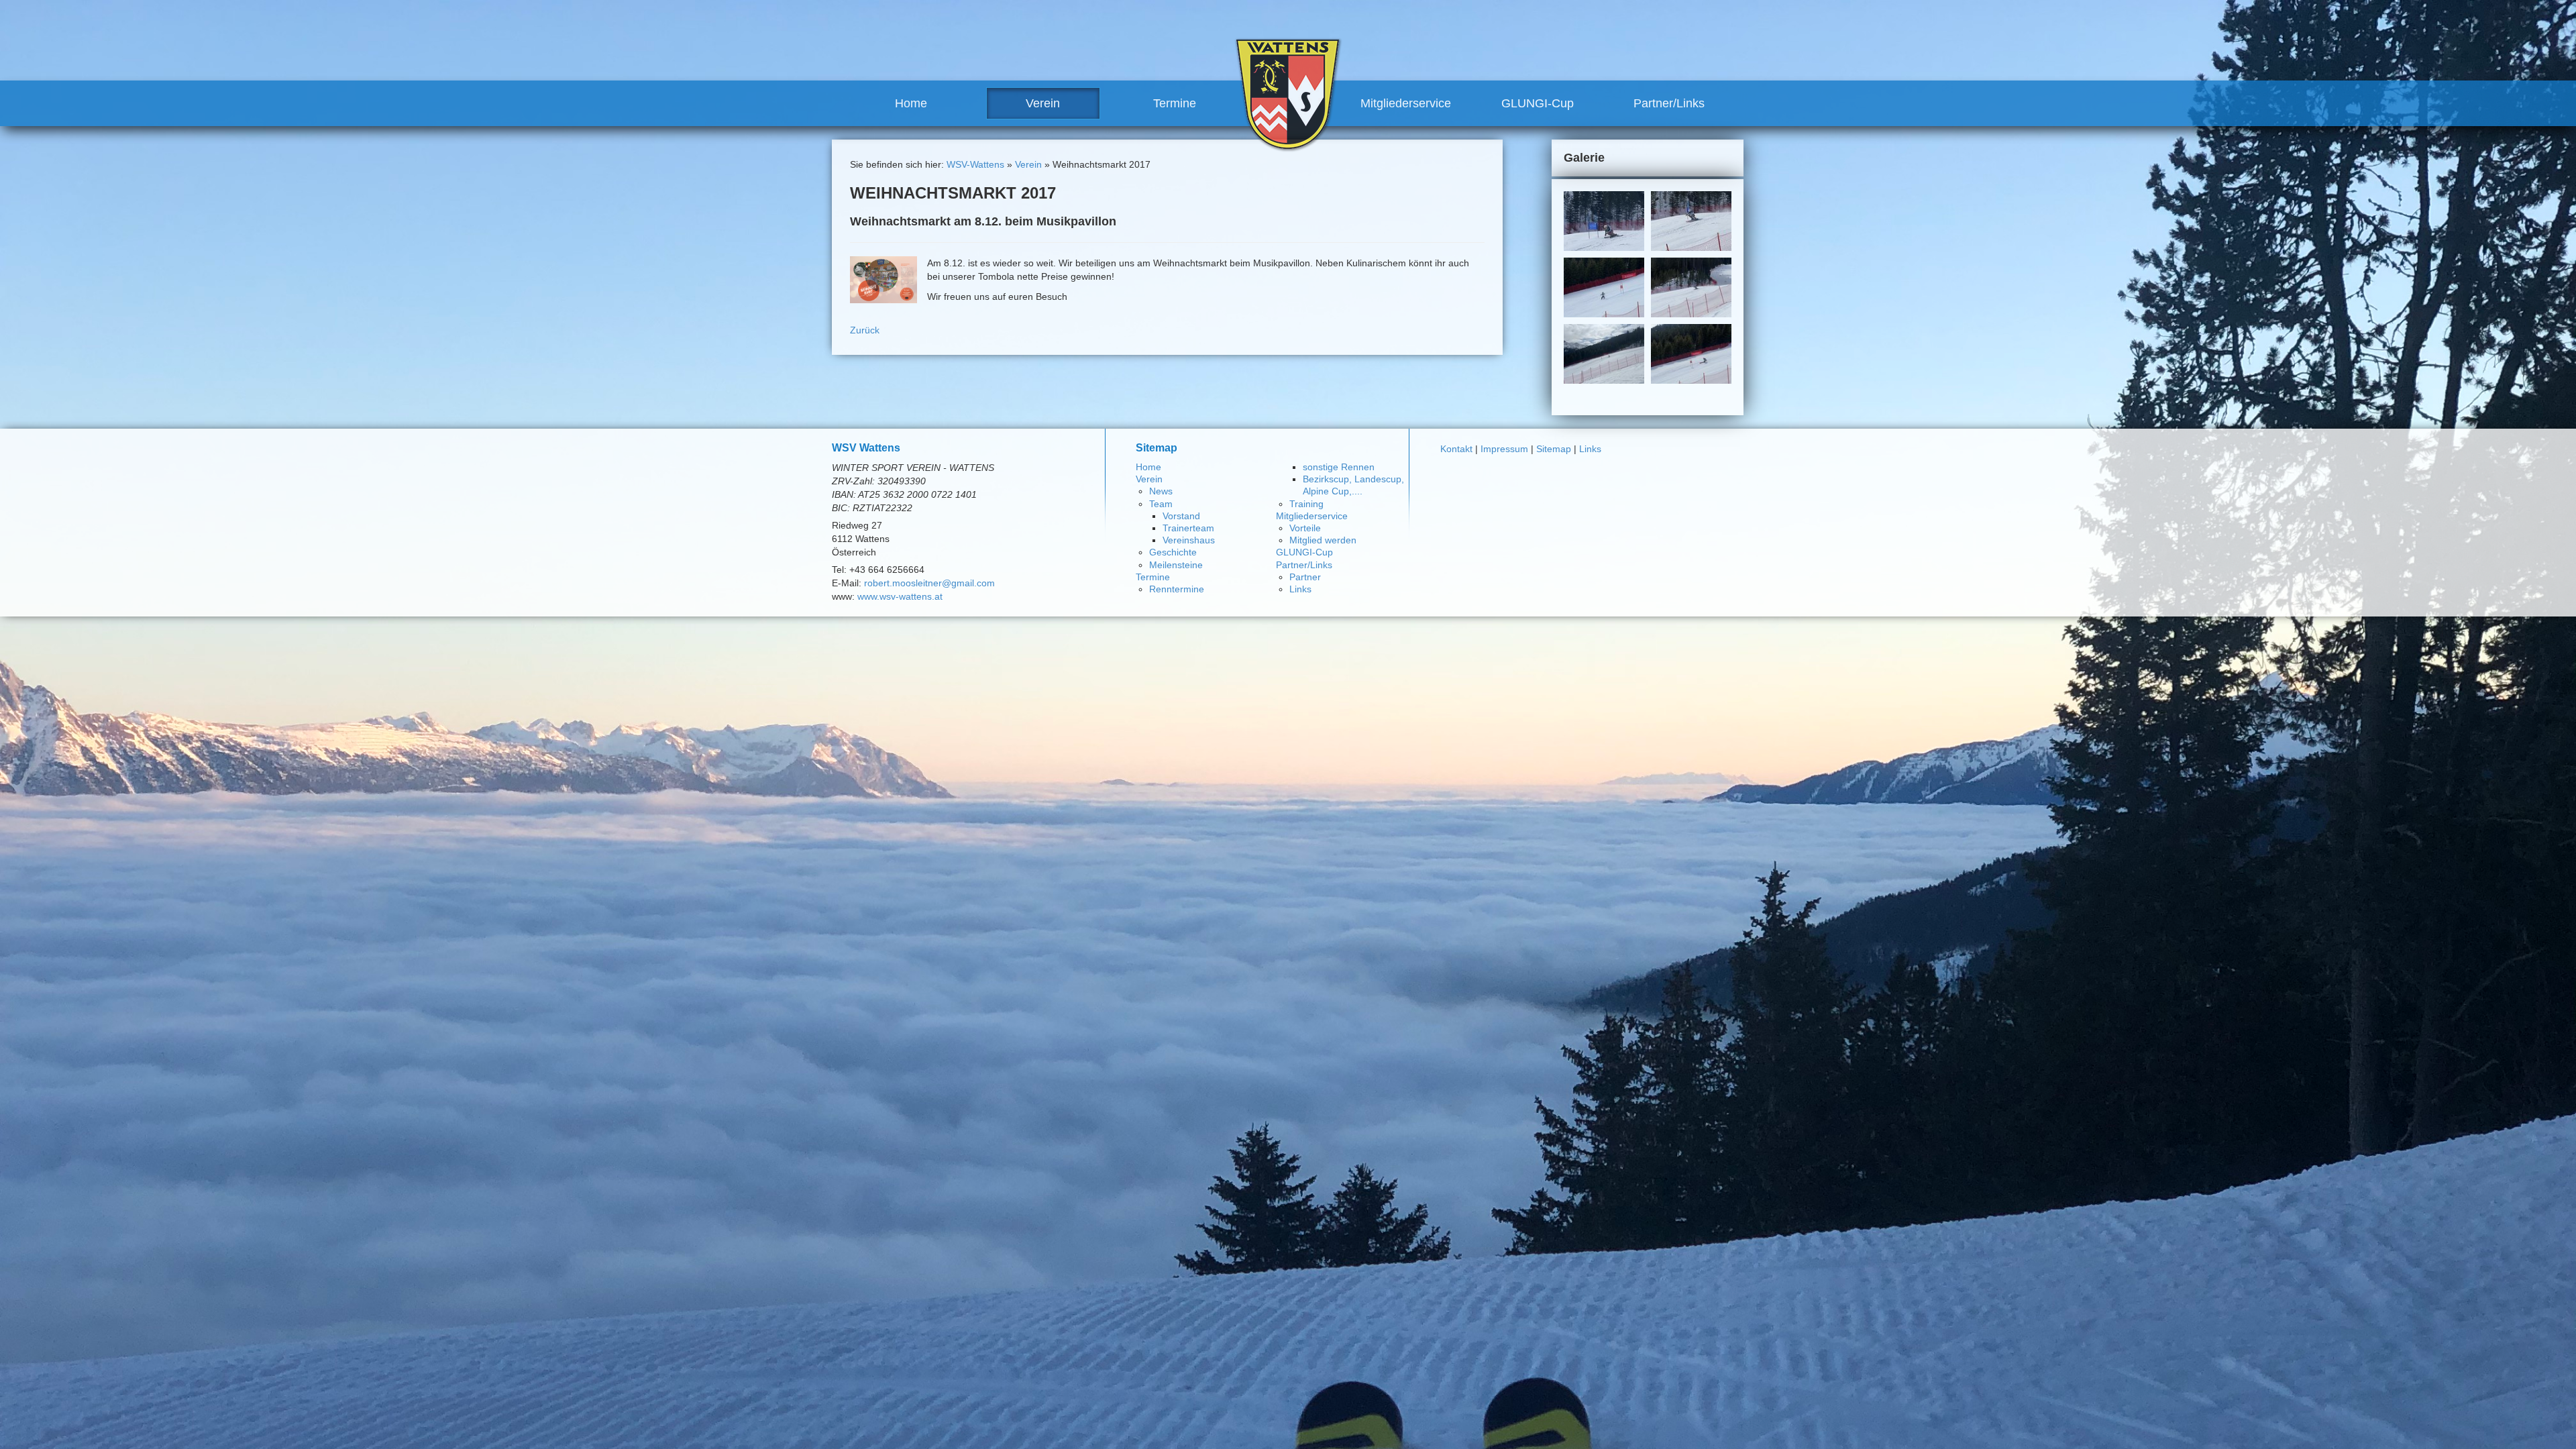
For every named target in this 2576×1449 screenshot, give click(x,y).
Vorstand (1181, 516)
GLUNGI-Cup (1538, 103)
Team (1161, 504)
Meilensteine (1176, 565)
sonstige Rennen (1339, 467)
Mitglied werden (1323, 540)
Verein (1043, 103)
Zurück (865, 330)
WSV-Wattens (975, 164)
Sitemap (1554, 449)
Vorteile (1305, 528)
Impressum (1504, 449)
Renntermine (1177, 589)
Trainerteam (1188, 528)
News (1161, 491)
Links (1300, 589)
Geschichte (1173, 552)
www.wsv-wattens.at (900, 596)
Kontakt (1456, 449)
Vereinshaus (1189, 540)
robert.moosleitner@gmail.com (929, 583)
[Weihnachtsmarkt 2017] (883, 279)
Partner (1305, 577)
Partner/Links (1669, 103)
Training (1306, 504)
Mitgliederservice (1406, 103)
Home (911, 103)
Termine (1175, 103)
